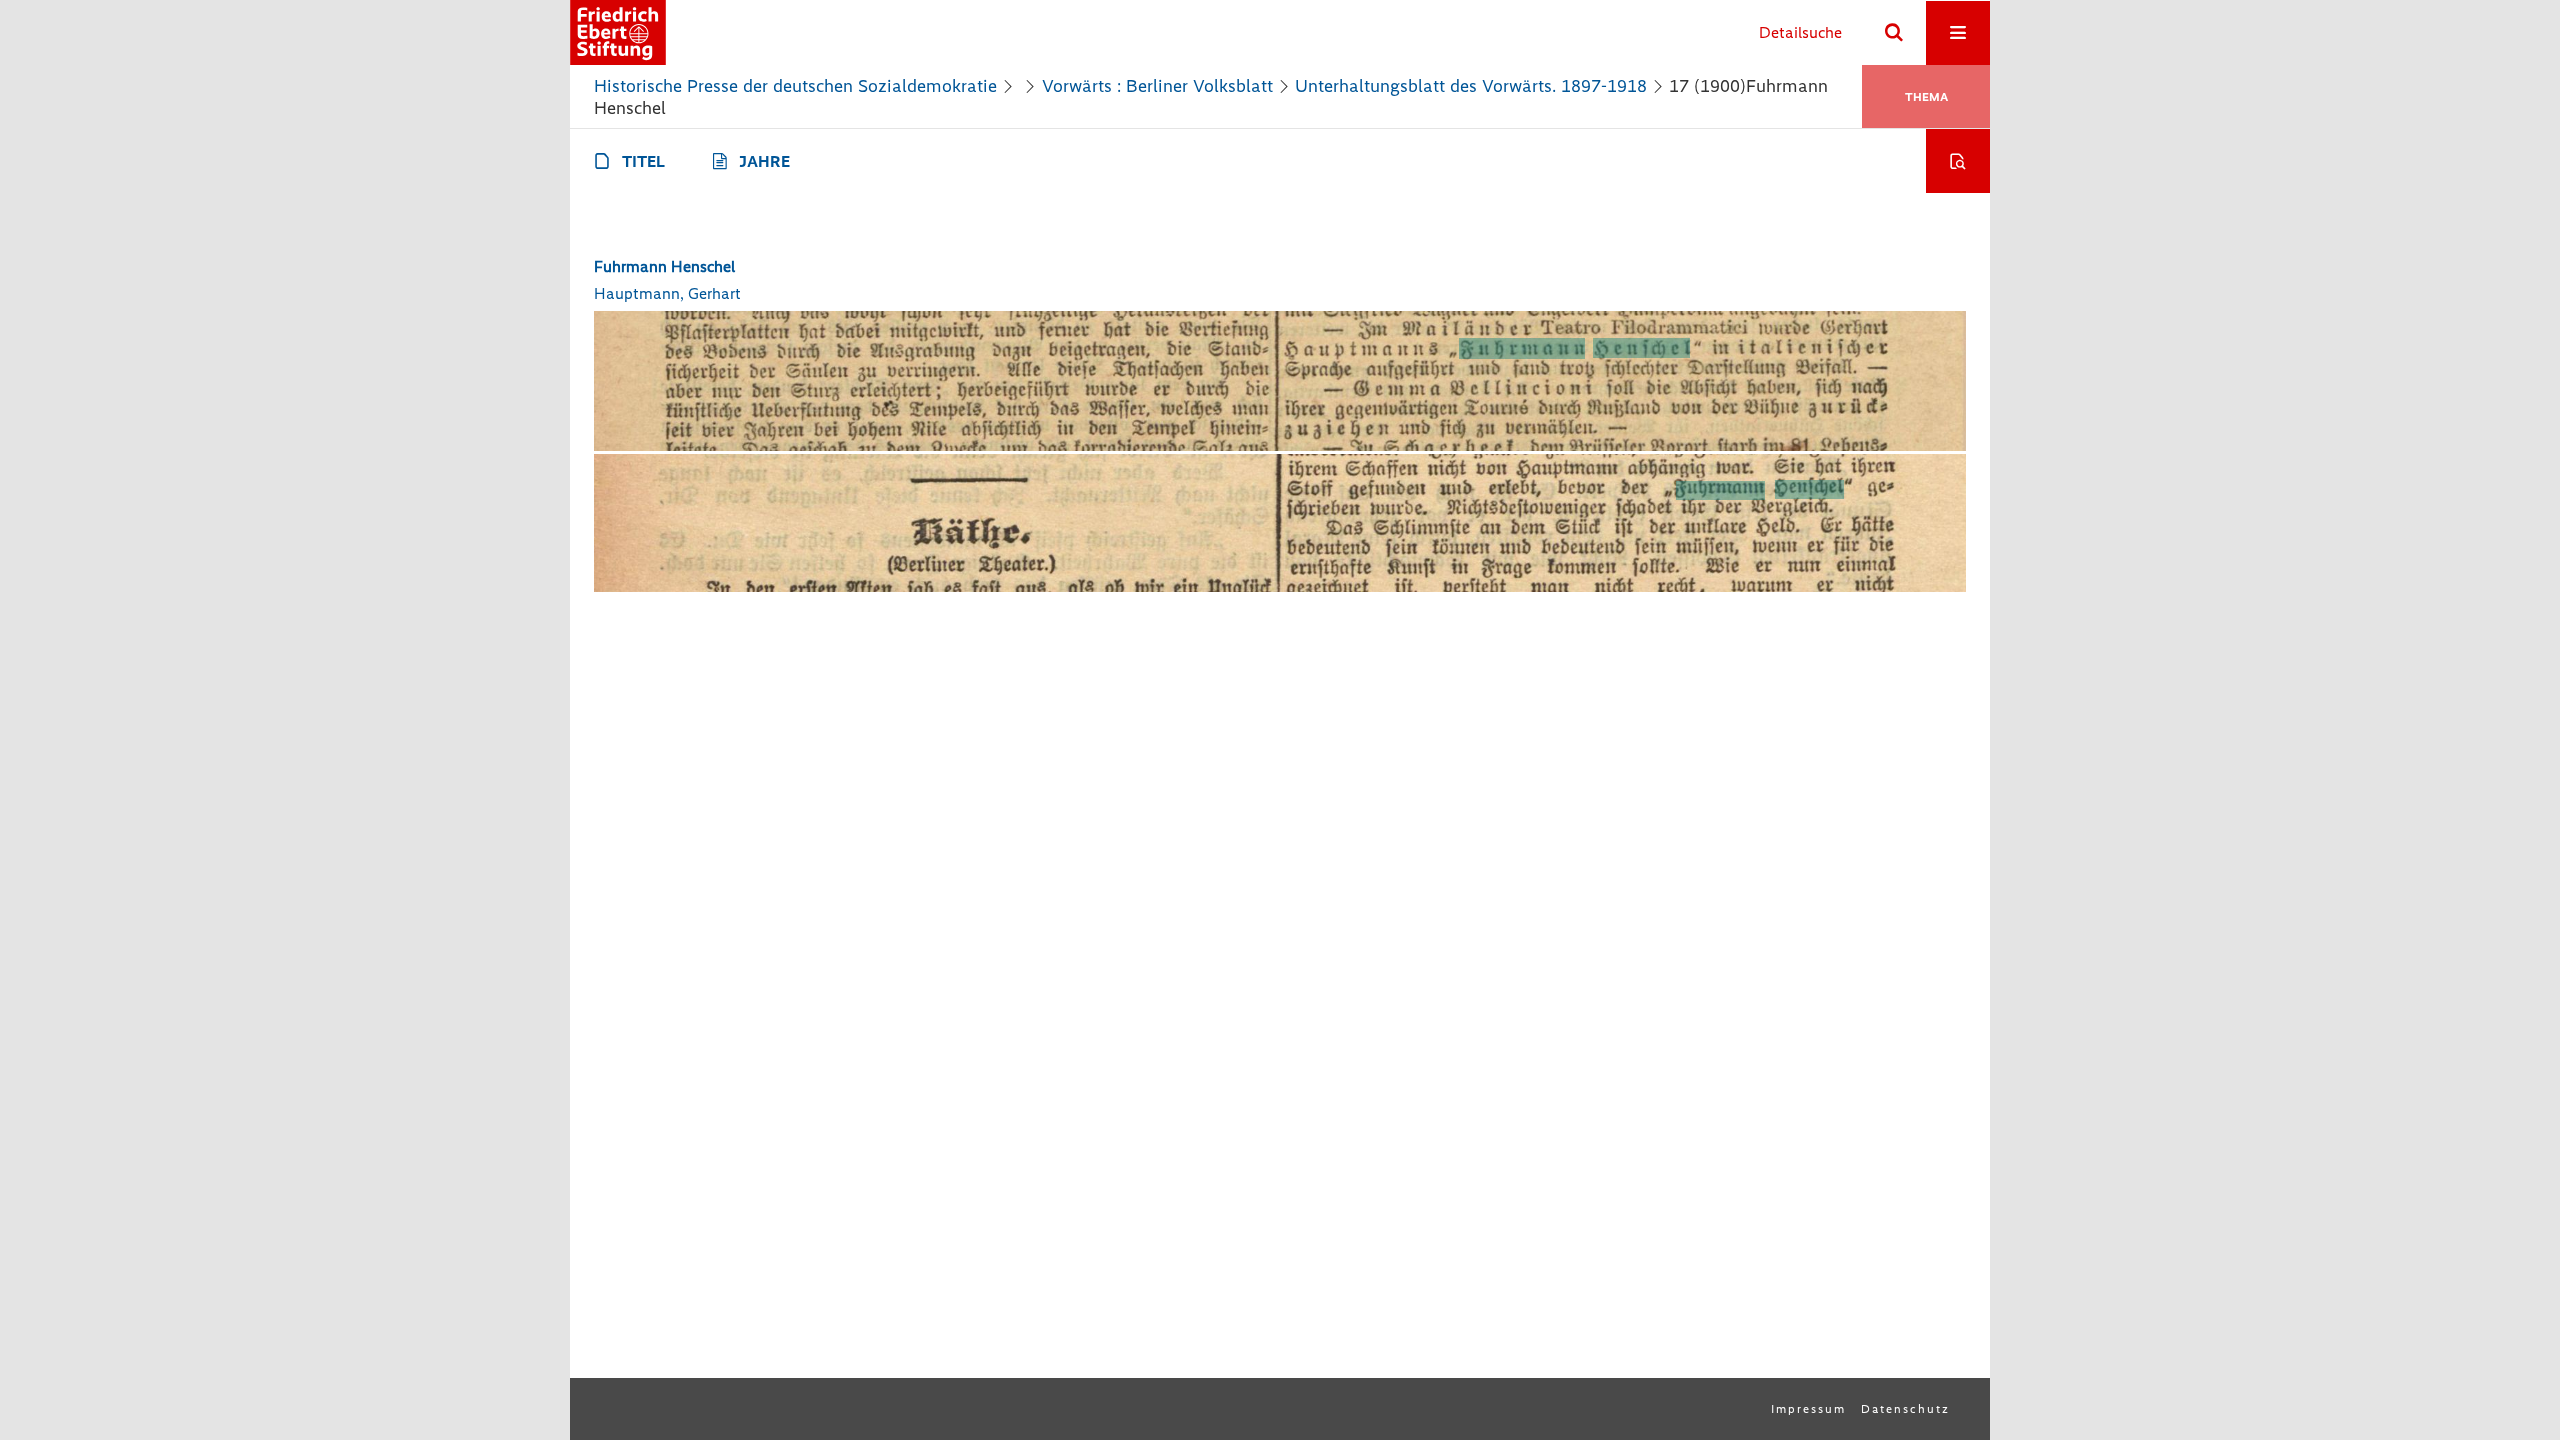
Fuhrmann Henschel (664, 266)
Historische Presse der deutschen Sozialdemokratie (795, 86)
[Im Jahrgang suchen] (1958, 161)
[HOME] (618, 32)
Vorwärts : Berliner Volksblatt (1157, 86)
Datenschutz (1905, 1409)
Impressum (1808, 1409)
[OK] (1894, 33)
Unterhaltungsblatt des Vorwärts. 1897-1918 (1471, 86)
